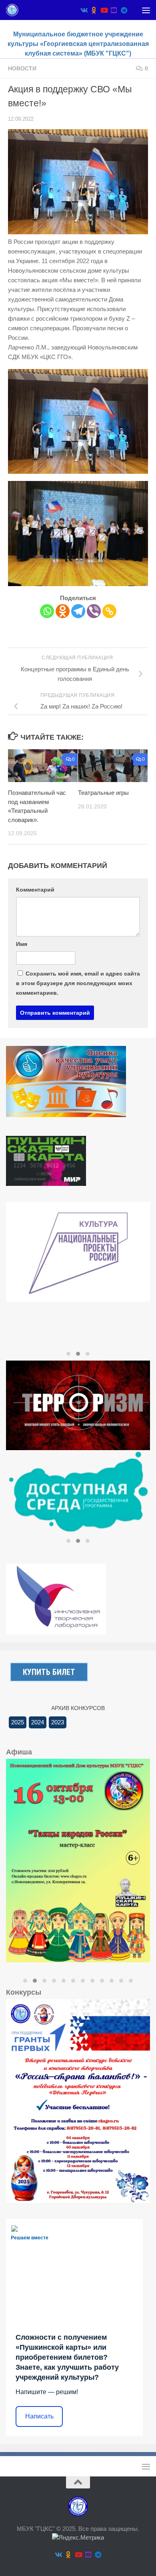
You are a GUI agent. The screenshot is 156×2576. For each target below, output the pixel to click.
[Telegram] (78, 611)
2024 (38, 1722)
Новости (22, 68)
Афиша (19, 1752)
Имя (22, 944)
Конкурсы (24, 1992)
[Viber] (94, 611)
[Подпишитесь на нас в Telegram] (124, 10)
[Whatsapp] (47, 611)
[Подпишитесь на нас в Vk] (84, 10)
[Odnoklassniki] (63, 611)
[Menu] (146, 10)
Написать (39, 2416)
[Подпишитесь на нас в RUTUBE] (114, 10)
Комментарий (35, 890)
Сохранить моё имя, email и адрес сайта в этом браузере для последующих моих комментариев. (78, 983)
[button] (68, 1354)
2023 (58, 1722)
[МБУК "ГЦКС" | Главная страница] (14, 10)
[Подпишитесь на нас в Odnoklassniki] (94, 10)
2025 (18, 1722)
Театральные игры (103, 793)
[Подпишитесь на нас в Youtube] (104, 10)
